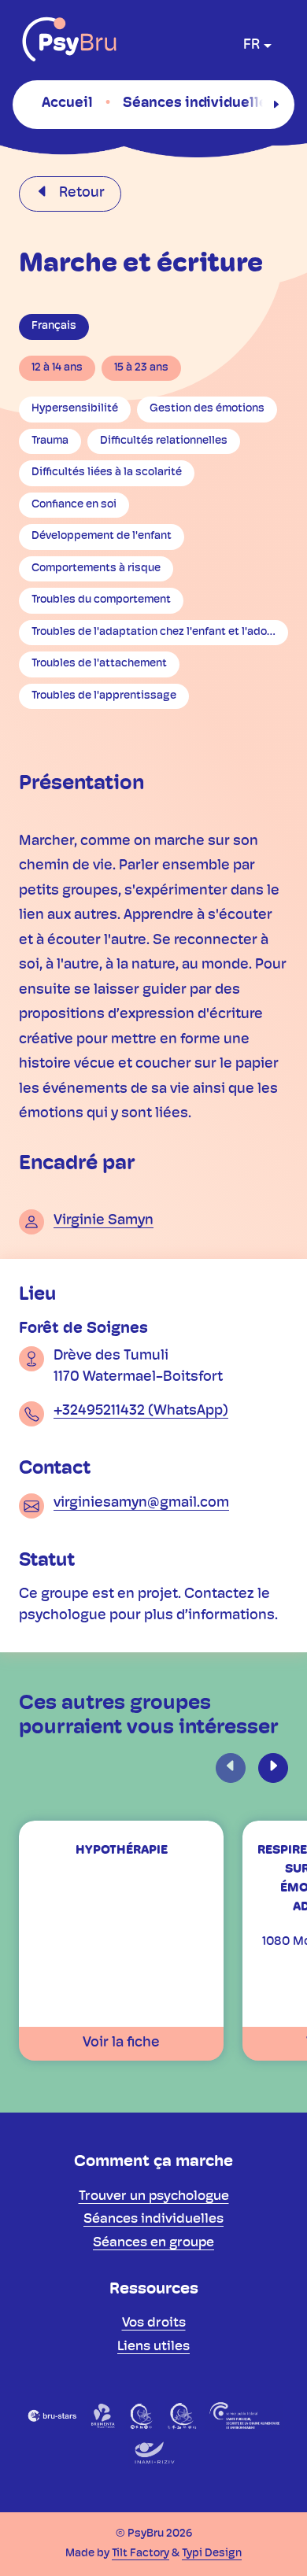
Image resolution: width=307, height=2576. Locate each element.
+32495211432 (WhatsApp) (141, 1412)
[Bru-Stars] (52, 2415)
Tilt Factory (141, 2554)
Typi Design (212, 2554)
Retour (80, 194)
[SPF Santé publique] (245, 2415)
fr (252, 46)
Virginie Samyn (104, 1221)
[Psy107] (142, 2415)
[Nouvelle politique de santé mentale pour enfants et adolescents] (182, 2415)
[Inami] (153, 2453)
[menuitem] (67, 104)
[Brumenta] (104, 2415)
